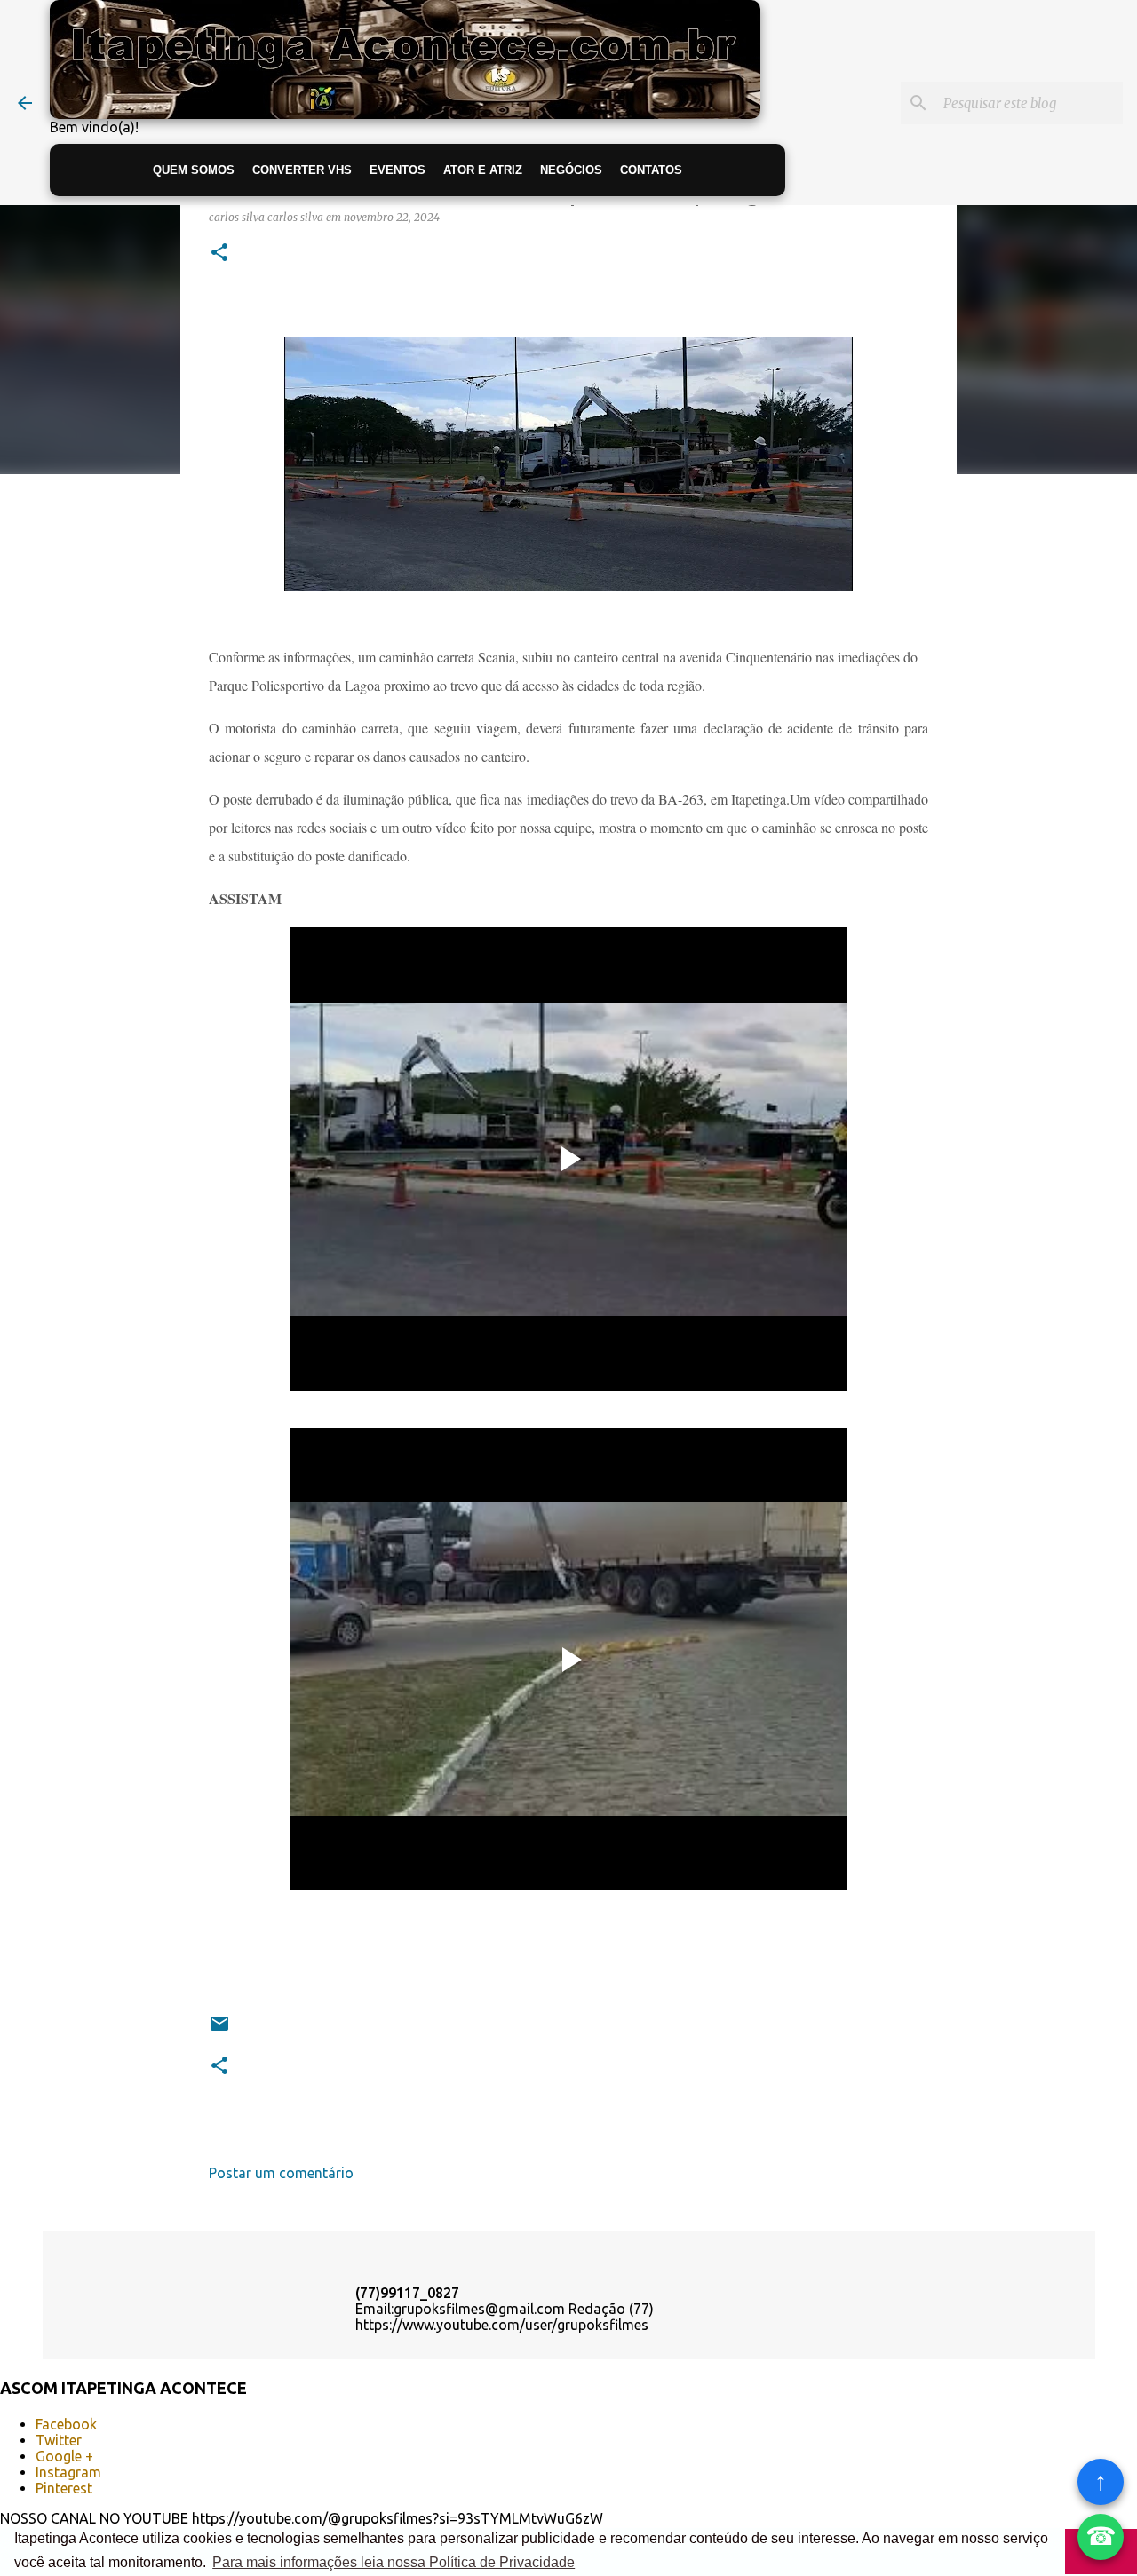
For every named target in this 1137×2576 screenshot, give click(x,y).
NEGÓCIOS (571, 170)
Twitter (59, 2440)
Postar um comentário (281, 2173)
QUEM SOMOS (194, 170)
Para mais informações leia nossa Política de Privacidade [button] (394, 2562)
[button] (219, 254)
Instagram (68, 2472)
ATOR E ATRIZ (483, 170)
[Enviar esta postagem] (219, 2030)
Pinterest (64, 2488)
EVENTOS (398, 170)
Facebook (66, 2424)
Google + (64, 2456)
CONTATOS (651, 170)
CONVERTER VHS (302, 170)
